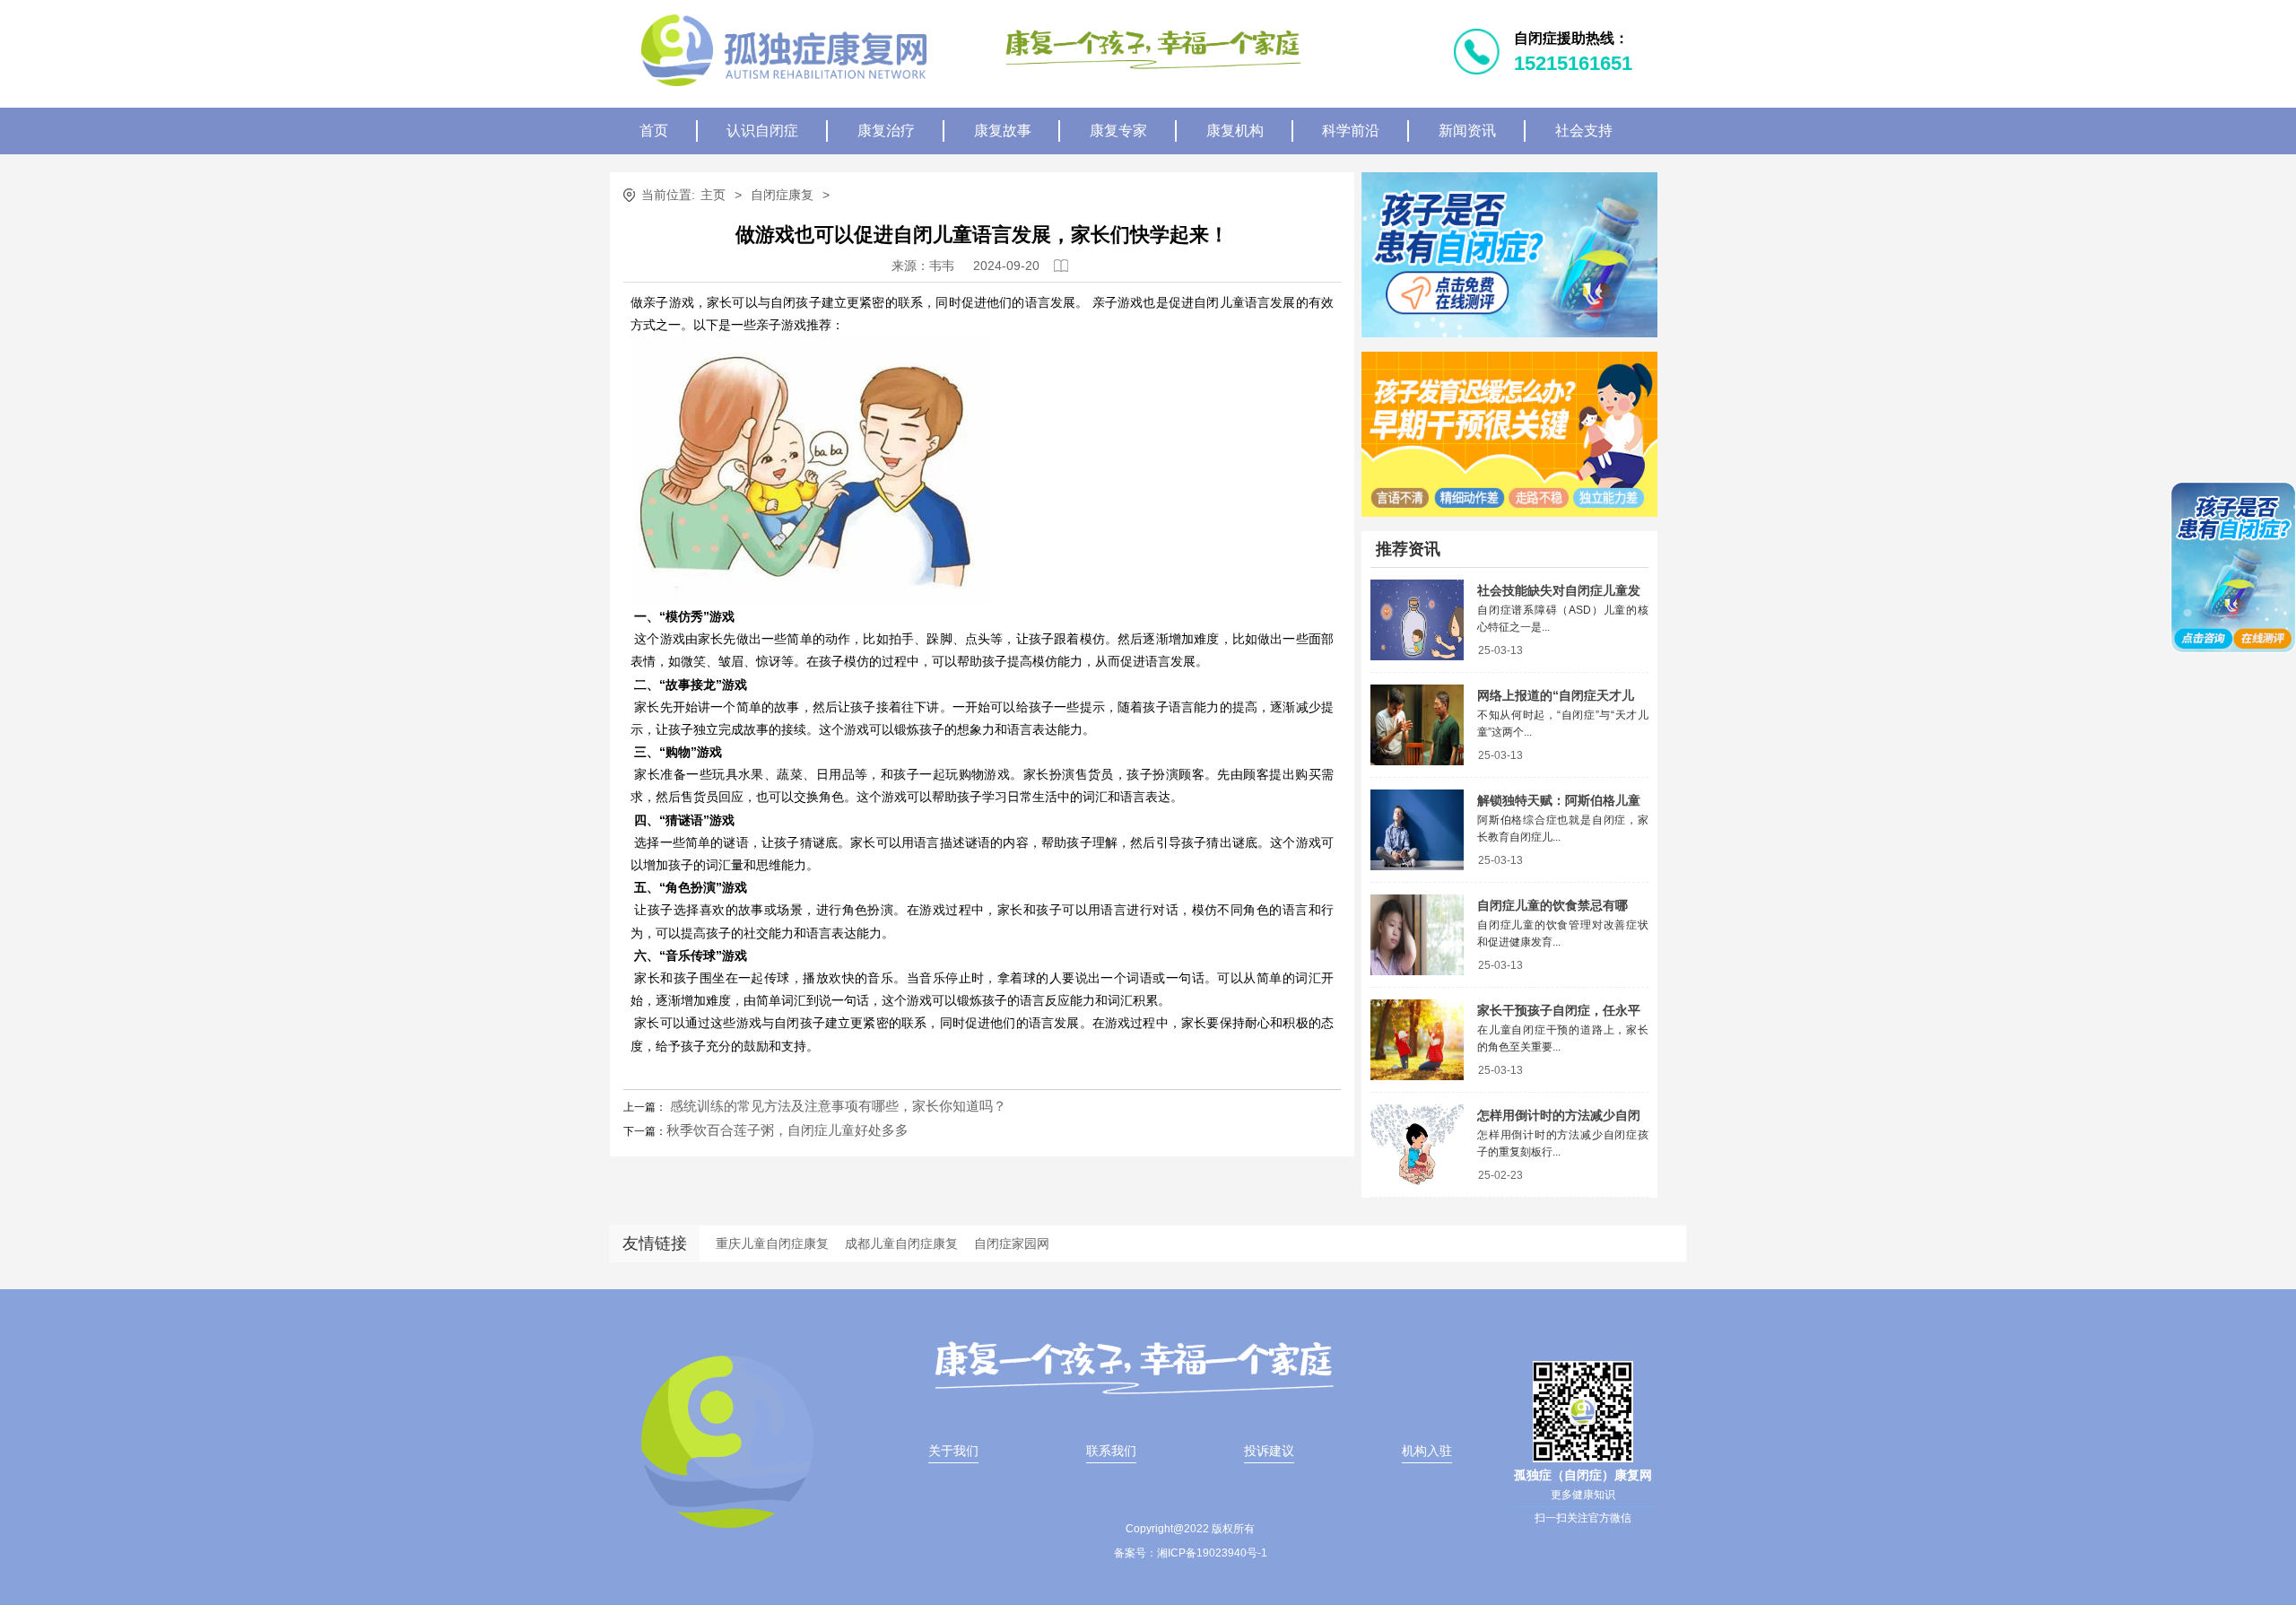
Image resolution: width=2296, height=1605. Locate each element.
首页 (654, 131)
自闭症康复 (782, 195)
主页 (713, 195)
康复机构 (1235, 131)
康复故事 (1003, 131)
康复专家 (1118, 131)
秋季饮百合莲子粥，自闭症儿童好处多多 (787, 1130)
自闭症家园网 (1012, 1243)
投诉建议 (1269, 1451)
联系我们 (1111, 1451)
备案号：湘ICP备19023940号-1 (1191, 1553)
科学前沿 (1351, 131)
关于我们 (953, 1451)
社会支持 (1584, 131)
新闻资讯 (1467, 131)
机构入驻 (1427, 1451)
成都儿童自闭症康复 (901, 1243)
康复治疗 (886, 131)
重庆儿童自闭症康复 (772, 1243)
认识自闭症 (762, 131)
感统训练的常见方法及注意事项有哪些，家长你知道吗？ (836, 1106)
